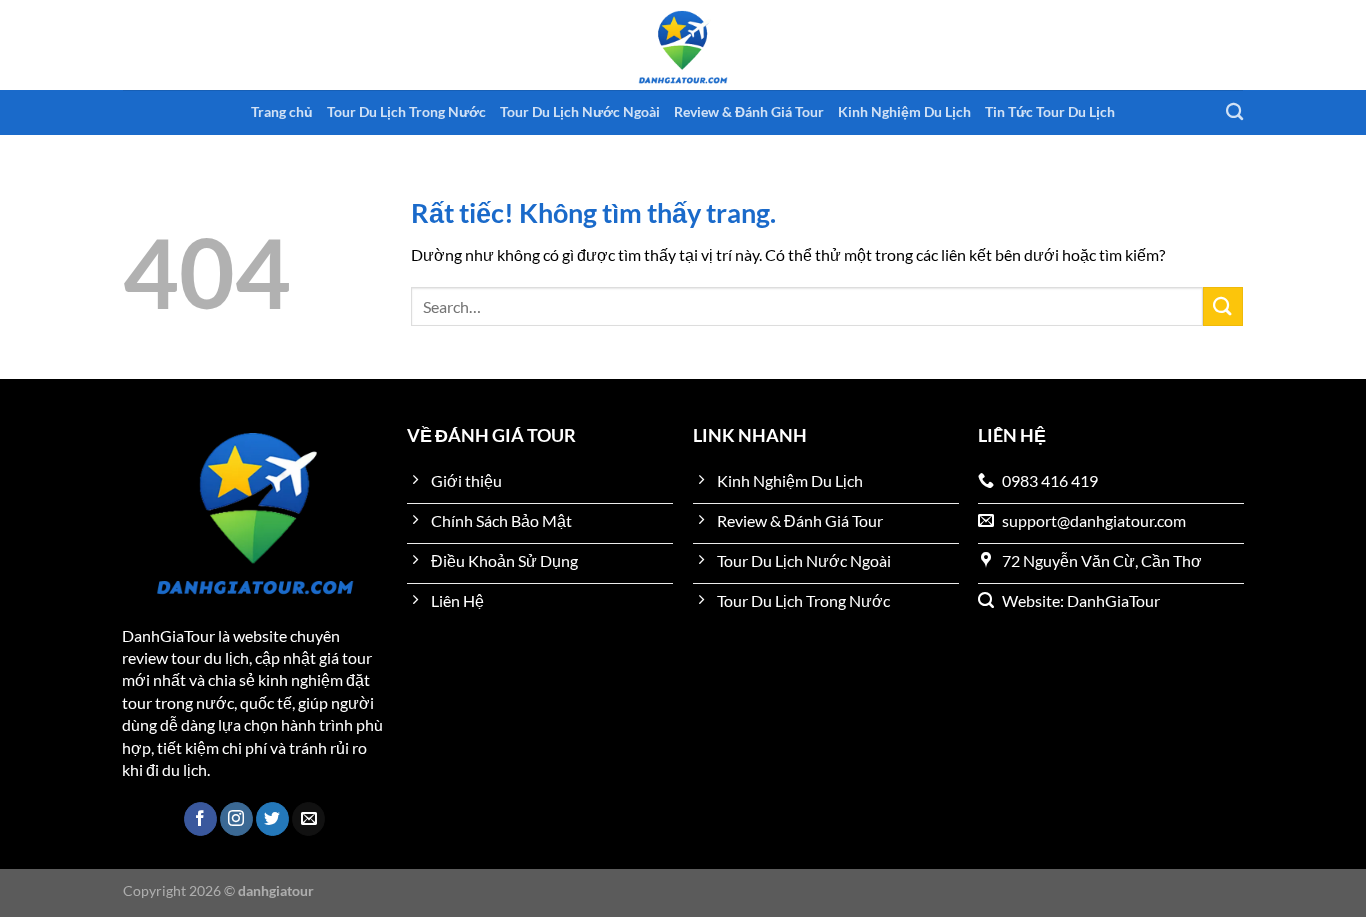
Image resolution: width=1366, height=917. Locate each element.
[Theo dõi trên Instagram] (236, 819)
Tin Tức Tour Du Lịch (1050, 111)
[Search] (1234, 112)
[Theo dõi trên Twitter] (272, 819)
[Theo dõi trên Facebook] (200, 819)
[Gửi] (1223, 306)
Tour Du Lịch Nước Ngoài (580, 111)
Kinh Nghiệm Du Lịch (904, 111)
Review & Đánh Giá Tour (749, 111)
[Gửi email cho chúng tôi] (308, 819)
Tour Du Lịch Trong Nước (406, 111)
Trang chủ (282, 111)
